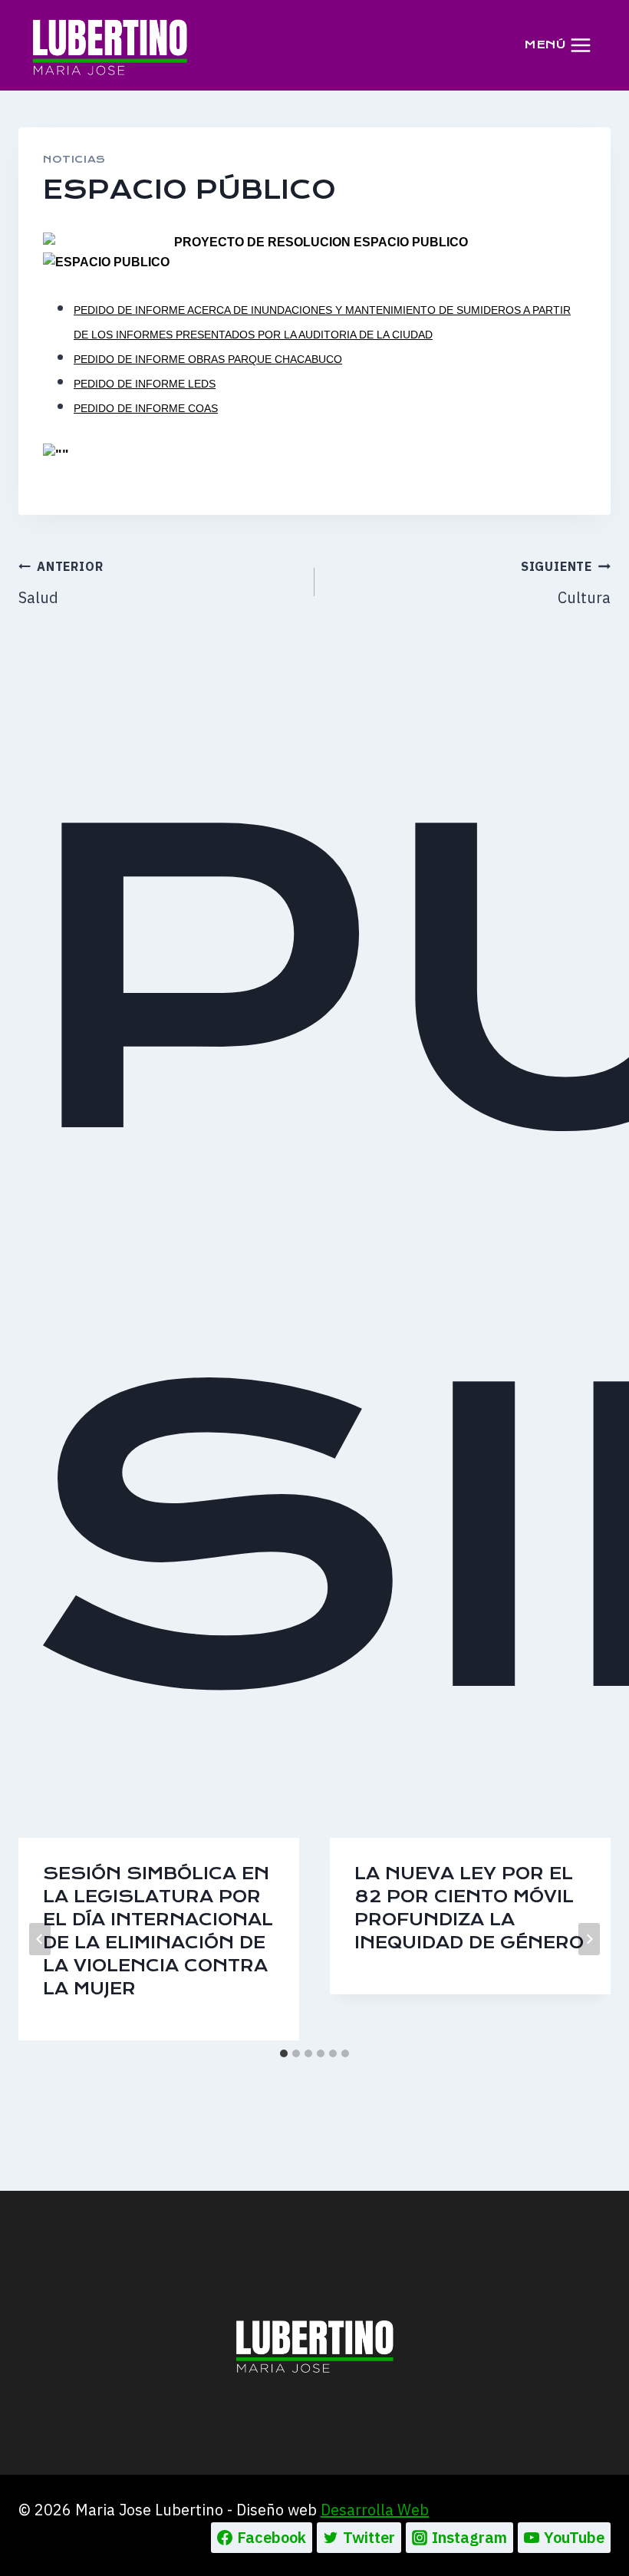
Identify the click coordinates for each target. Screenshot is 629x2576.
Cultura (566, 583)
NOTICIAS (74, 159)
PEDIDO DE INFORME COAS (146, 408)
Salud (61, 583)
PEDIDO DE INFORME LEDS (145, 384)
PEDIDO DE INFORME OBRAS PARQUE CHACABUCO (208, 359)
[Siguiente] (589, 1939)
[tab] (284, 2053)
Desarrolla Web (375, 2510)
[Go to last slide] (40, 1939)
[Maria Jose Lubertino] (110, 45)
